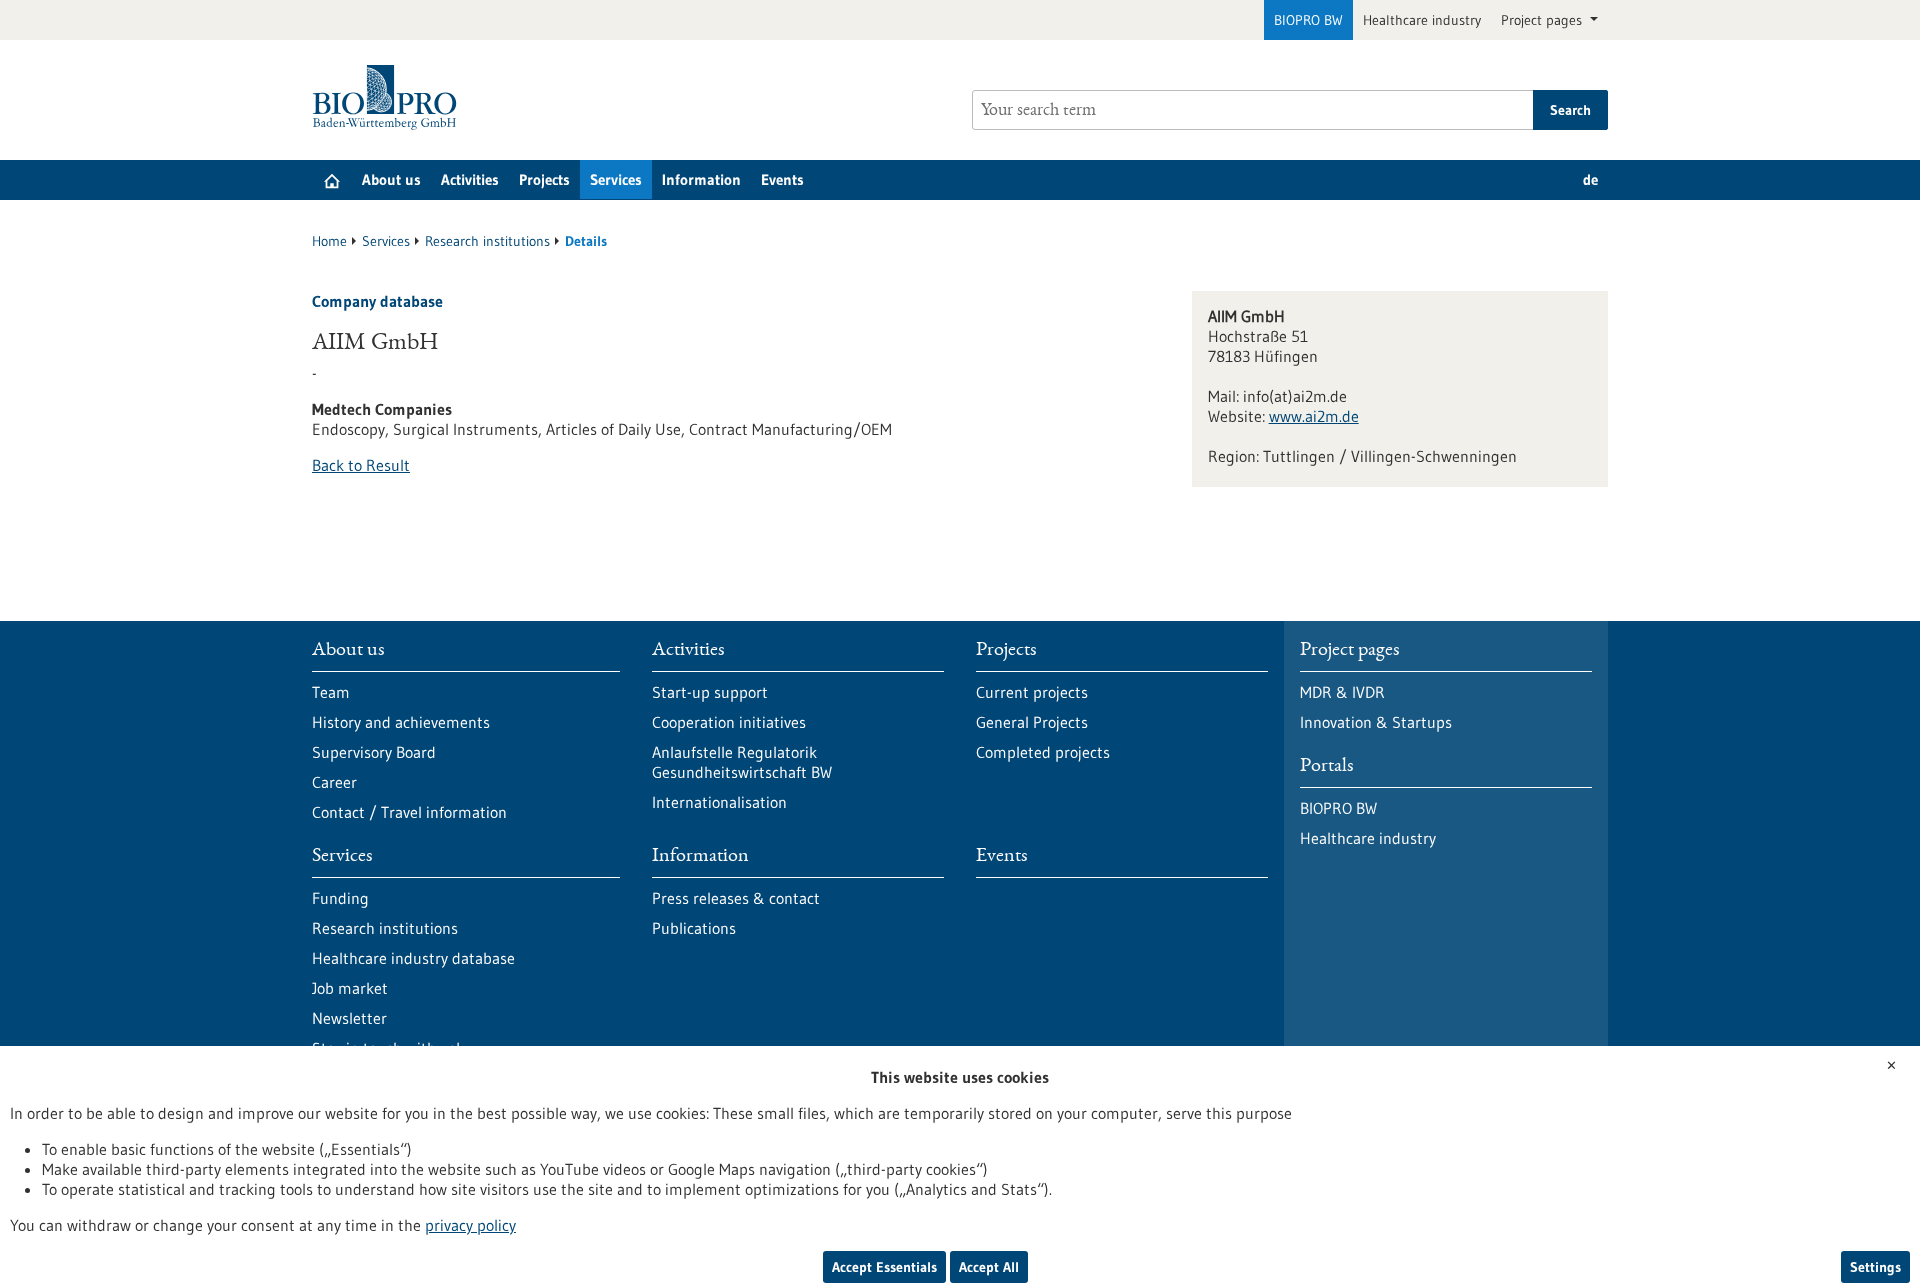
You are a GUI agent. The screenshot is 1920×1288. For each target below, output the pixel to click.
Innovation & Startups (1376, 722)
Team (331, 692)
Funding (340, 898)
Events (782, 179)
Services (616, 179)
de (1590, 179)
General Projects (1032, 722)
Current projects (1032, 692)
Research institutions (487, 241)
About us (391, 179)
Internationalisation (719, 802)
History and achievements (401, 722)
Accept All (989, 1267)
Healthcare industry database (413, 958)
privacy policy (470, 1225)
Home (329, 241)
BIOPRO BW (1308, 20)
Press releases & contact (736, 898)
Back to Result (361, 465)
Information (701, 179)
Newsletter (349, 1018)
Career (334, 782)
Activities (470, 179)
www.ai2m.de (1314, 416)
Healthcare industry (1422, 20)
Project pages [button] (1543, 20)
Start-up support (710, 692)
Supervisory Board (374, 752)
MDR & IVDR (1342, 692)
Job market (350, 988)
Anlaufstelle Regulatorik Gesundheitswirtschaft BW (742, 762)
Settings (1875, 1267)
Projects (544, 179)
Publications (694, 928)
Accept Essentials (884, 1267)
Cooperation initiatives (729, 722)
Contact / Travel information (409, 812)
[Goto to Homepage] (389, 97)
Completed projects (1043, 752)
